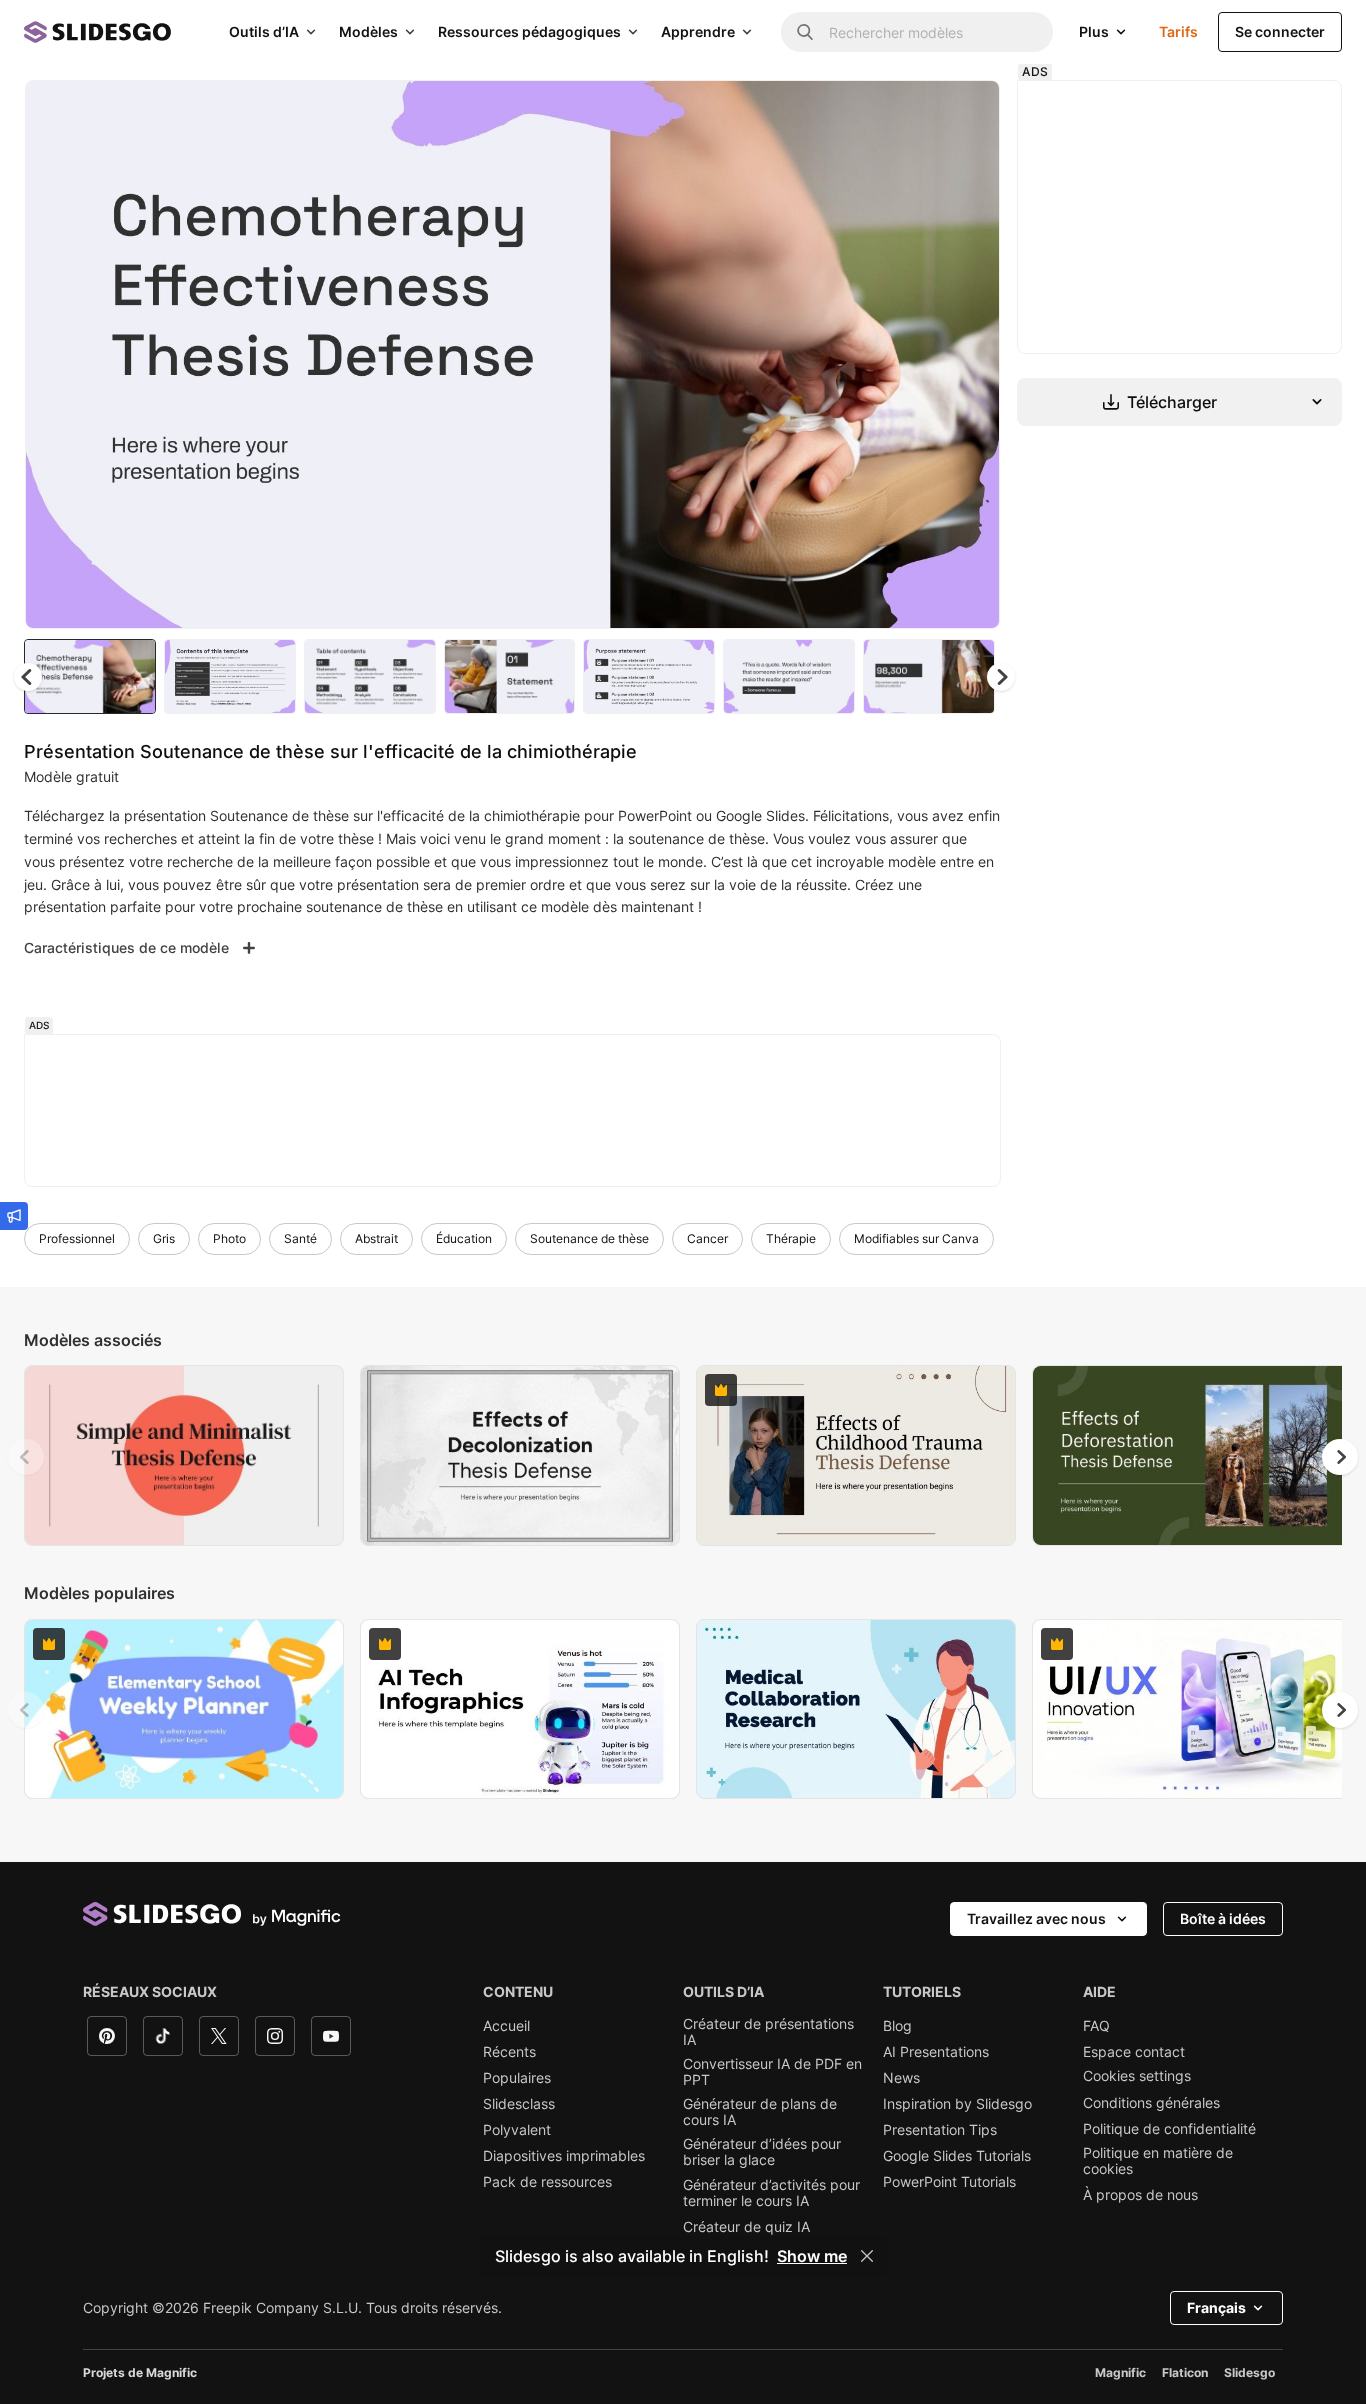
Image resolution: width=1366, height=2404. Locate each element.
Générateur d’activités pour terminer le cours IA (771, 2193)
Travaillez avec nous (1036, 1918)
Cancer (707, 1238)
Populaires (517, 2078)
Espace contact (1134, 2052)
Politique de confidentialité (1169, 2129)
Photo (229, 1238)
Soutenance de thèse (589, 1238)
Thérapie (791, 1238)
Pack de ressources (547, 2182)
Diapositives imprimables (564, 2156)
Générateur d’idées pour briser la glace (762, 2152)
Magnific (1120, 2372)
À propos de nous (1140, 2195)
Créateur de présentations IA (768, 2032)
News (901, 2078)
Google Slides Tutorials (957, 2156)
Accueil (506, 2026)
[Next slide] (970, 355)
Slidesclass (519, 2104)
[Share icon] (966, 112)
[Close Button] (867, 2256)
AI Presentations (936, 2052)
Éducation (464, 1238)
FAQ (1096, 2026)
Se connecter (1280, 31)
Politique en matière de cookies (1158, 2161)
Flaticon (1185, 2372)
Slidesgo (1249, 2372)
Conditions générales (1151, 2103)
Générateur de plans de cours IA (760, 2112)
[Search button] (805, 32)
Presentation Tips (940, 2130)
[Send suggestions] (14, 1216)
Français (1216, 2307)
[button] (1001, 677)
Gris (164, 1238)
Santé (300, 1238)
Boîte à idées (1223, 1918)
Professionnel (77, 1238)
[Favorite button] (914, 112)
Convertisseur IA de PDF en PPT (772, 2072)
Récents (509, 2052)
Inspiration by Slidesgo (957, 2104)
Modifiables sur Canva (916, 1238)
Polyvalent (517, 2130)
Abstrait (376, 1238)
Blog (897, 2026)
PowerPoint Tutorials (949, 2182)
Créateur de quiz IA (746, 2227)
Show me (812, 2256)
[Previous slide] (26, 1457)
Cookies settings (1137, 2076)
